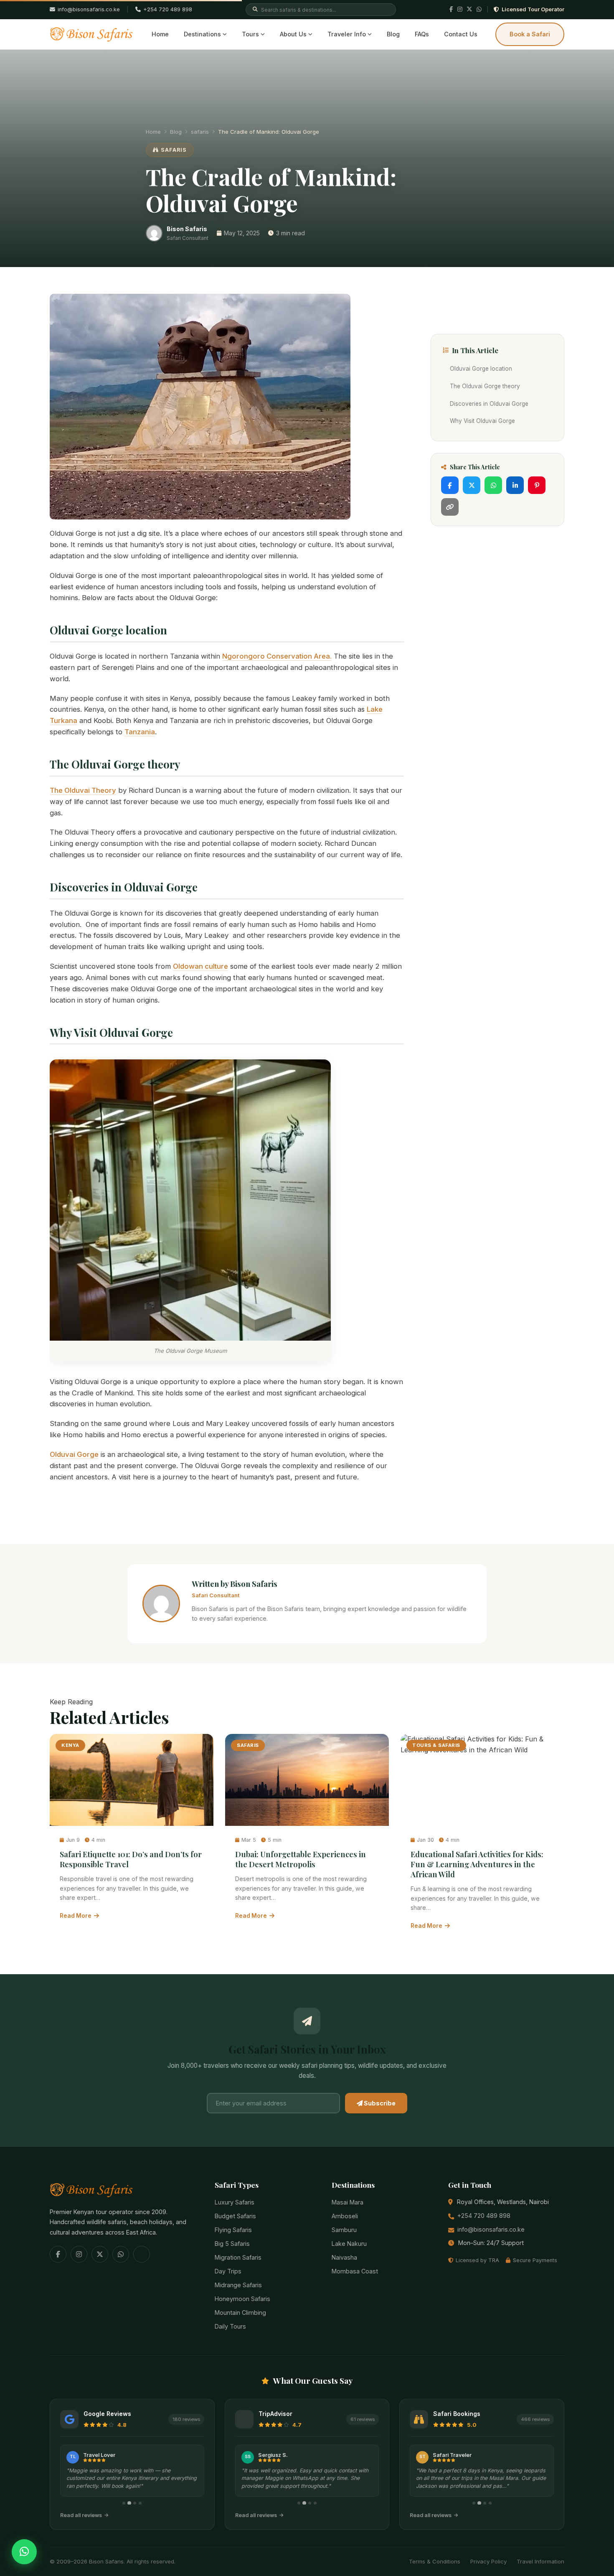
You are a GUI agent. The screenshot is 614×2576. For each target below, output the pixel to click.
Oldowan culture (200, 966)
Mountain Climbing (240, 2313)
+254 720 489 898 (168, 9)
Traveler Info (347, 34)
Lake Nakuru (349, 2244)
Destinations (202, 34)
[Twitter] (472, 485)
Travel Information (540, 2561)
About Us (293, 34)
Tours (250, 34)
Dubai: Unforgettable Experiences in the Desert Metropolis (301, 1859)
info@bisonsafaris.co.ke (491, 2229)
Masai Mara (348, 2202)
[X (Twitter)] (469, 10)
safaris (200, 132)
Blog (393, 34)
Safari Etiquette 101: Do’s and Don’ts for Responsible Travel (131, 1859)
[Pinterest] (537, 485)
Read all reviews (81, 2515)
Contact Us (461, 34)
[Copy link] (450, 507)
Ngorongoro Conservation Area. (277, 656)
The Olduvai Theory (83, 790)
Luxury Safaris (235, 2202)
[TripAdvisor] (142, 2254)
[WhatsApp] (479, 10)
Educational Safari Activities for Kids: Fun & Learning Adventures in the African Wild (477, 1864)
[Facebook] (451, 10)
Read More (76, 1916)
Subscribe (379, 2103)
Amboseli (345, 2216)
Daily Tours (230, 2326)
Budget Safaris (235, 2216)
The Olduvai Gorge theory (485, 386)
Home (160, 34)
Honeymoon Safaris (242, 2299)
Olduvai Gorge (74, 1454)
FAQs (422, 34)
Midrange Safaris (238, 2285)
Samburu (344, 2230)
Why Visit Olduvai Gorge (482, 421)
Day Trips (228, 2271)
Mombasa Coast (355, 2271)
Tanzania (140, 732)
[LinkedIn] (515, 485)
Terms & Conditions (435, 2561)
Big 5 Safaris (232, 2244)
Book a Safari (530, 34)
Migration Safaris (238, 2257)
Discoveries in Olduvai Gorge (489, 404)
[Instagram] (460, 10)
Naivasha (344, 2257)
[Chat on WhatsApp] (24, 2552)
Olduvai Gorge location (481, 369)
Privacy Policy (488, 2561)
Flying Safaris (233, 2230)
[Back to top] (24, 2532)
